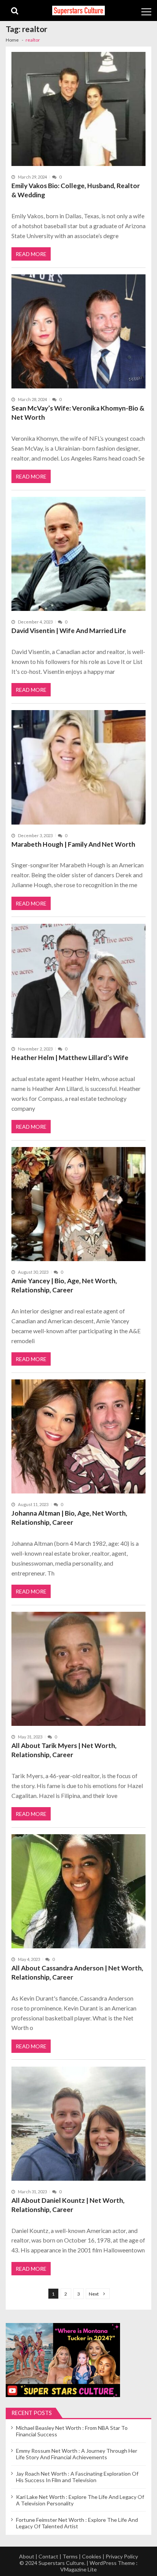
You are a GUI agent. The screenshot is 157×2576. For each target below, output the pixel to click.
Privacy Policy (122, 2556)
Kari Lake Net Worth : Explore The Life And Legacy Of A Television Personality (80, 2500)
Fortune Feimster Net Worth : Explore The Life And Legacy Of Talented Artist (77, 2523)
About (27, 2556)
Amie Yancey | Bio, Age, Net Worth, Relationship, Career (64, 1285)
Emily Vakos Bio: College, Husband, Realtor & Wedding (76, 190)
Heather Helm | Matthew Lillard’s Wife (70, 1058)
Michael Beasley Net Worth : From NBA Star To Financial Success (72, 2431)
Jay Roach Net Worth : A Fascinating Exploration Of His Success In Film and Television (77, 2477)
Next (94, 2294)
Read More (31, 254)
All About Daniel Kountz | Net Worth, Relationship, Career (68, 2205)
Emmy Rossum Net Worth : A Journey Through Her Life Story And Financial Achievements (77, 2454)
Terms (70, 2556)
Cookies (92, 2556)
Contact (48, 2556)
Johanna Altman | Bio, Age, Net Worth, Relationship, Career (69, 1518)
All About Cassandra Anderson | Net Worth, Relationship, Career (77, 1973)
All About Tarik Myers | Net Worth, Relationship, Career (64, 1750)
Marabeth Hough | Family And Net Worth (73, 844)
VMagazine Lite (78, 2569)
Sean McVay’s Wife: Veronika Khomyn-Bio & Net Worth (78, 413)
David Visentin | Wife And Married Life (69, 631)
